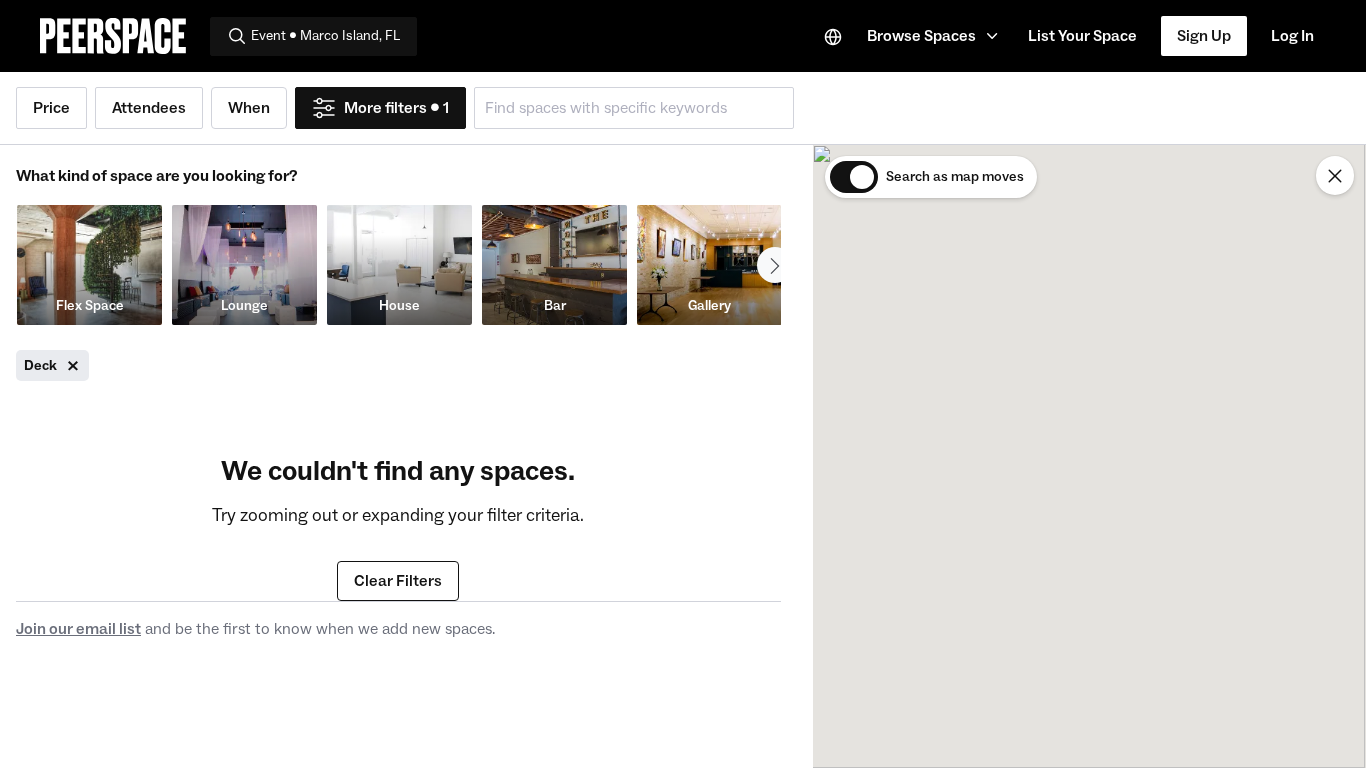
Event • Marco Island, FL (325, 36)
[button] (935, 36)
